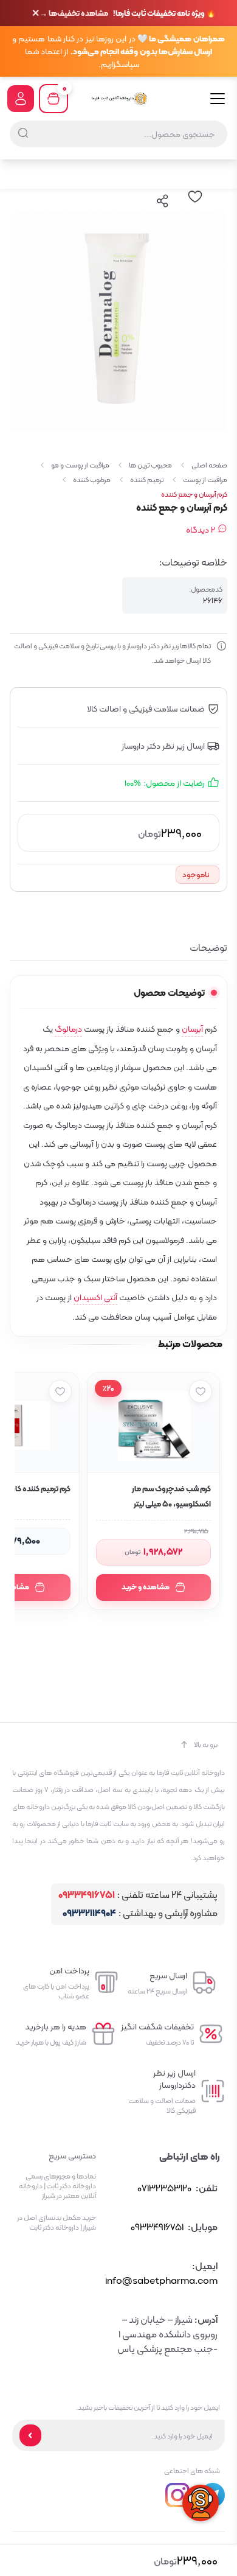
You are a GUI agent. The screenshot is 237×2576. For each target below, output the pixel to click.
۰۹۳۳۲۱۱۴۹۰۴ (89, 1913)
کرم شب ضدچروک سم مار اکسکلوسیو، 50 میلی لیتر (171, 1496)
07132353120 (164, 2188)
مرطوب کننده (92, 480)
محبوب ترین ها (150, 465)
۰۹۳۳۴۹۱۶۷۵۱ (87, 1895)
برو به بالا (206, 1745)
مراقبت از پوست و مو (80, 465)
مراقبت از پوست (205, 480)
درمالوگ (68, 1029)
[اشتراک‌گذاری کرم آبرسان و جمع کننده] (163, 201)
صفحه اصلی (209, 465)
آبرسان (192, 1029)
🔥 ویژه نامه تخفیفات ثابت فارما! (128, 13)
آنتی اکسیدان (95, 1297)
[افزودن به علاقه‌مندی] (201, 1391)
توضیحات (208, 948)
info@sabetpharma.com (161, 2280)
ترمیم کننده (147, 480)
